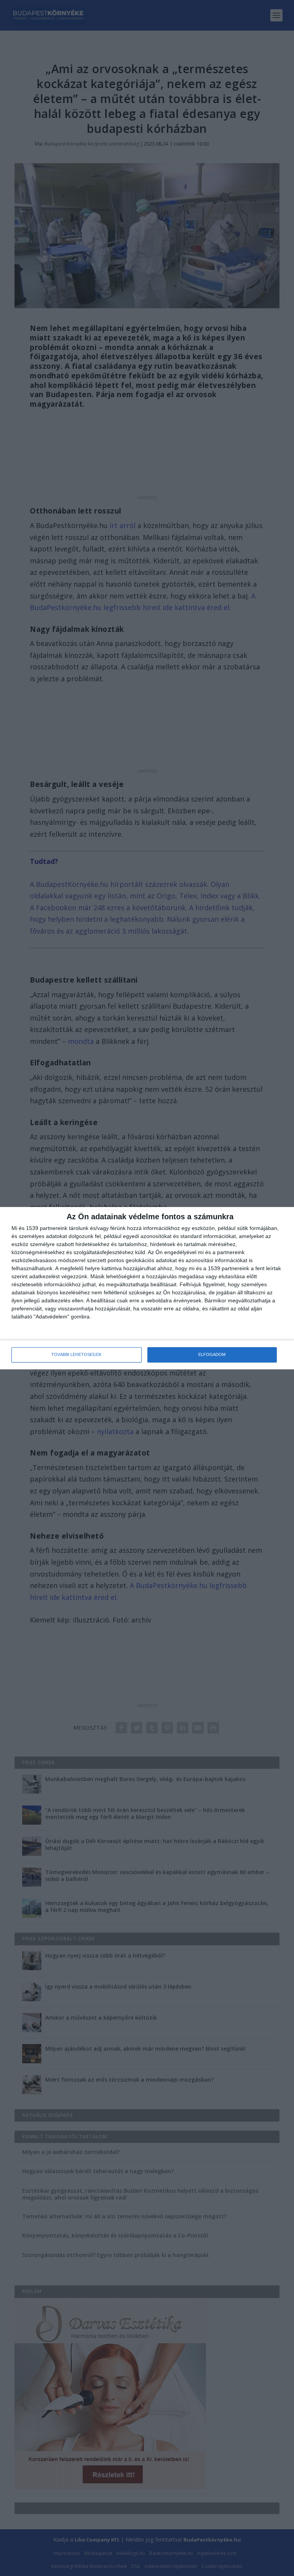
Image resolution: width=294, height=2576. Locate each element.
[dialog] (147, 1288)
